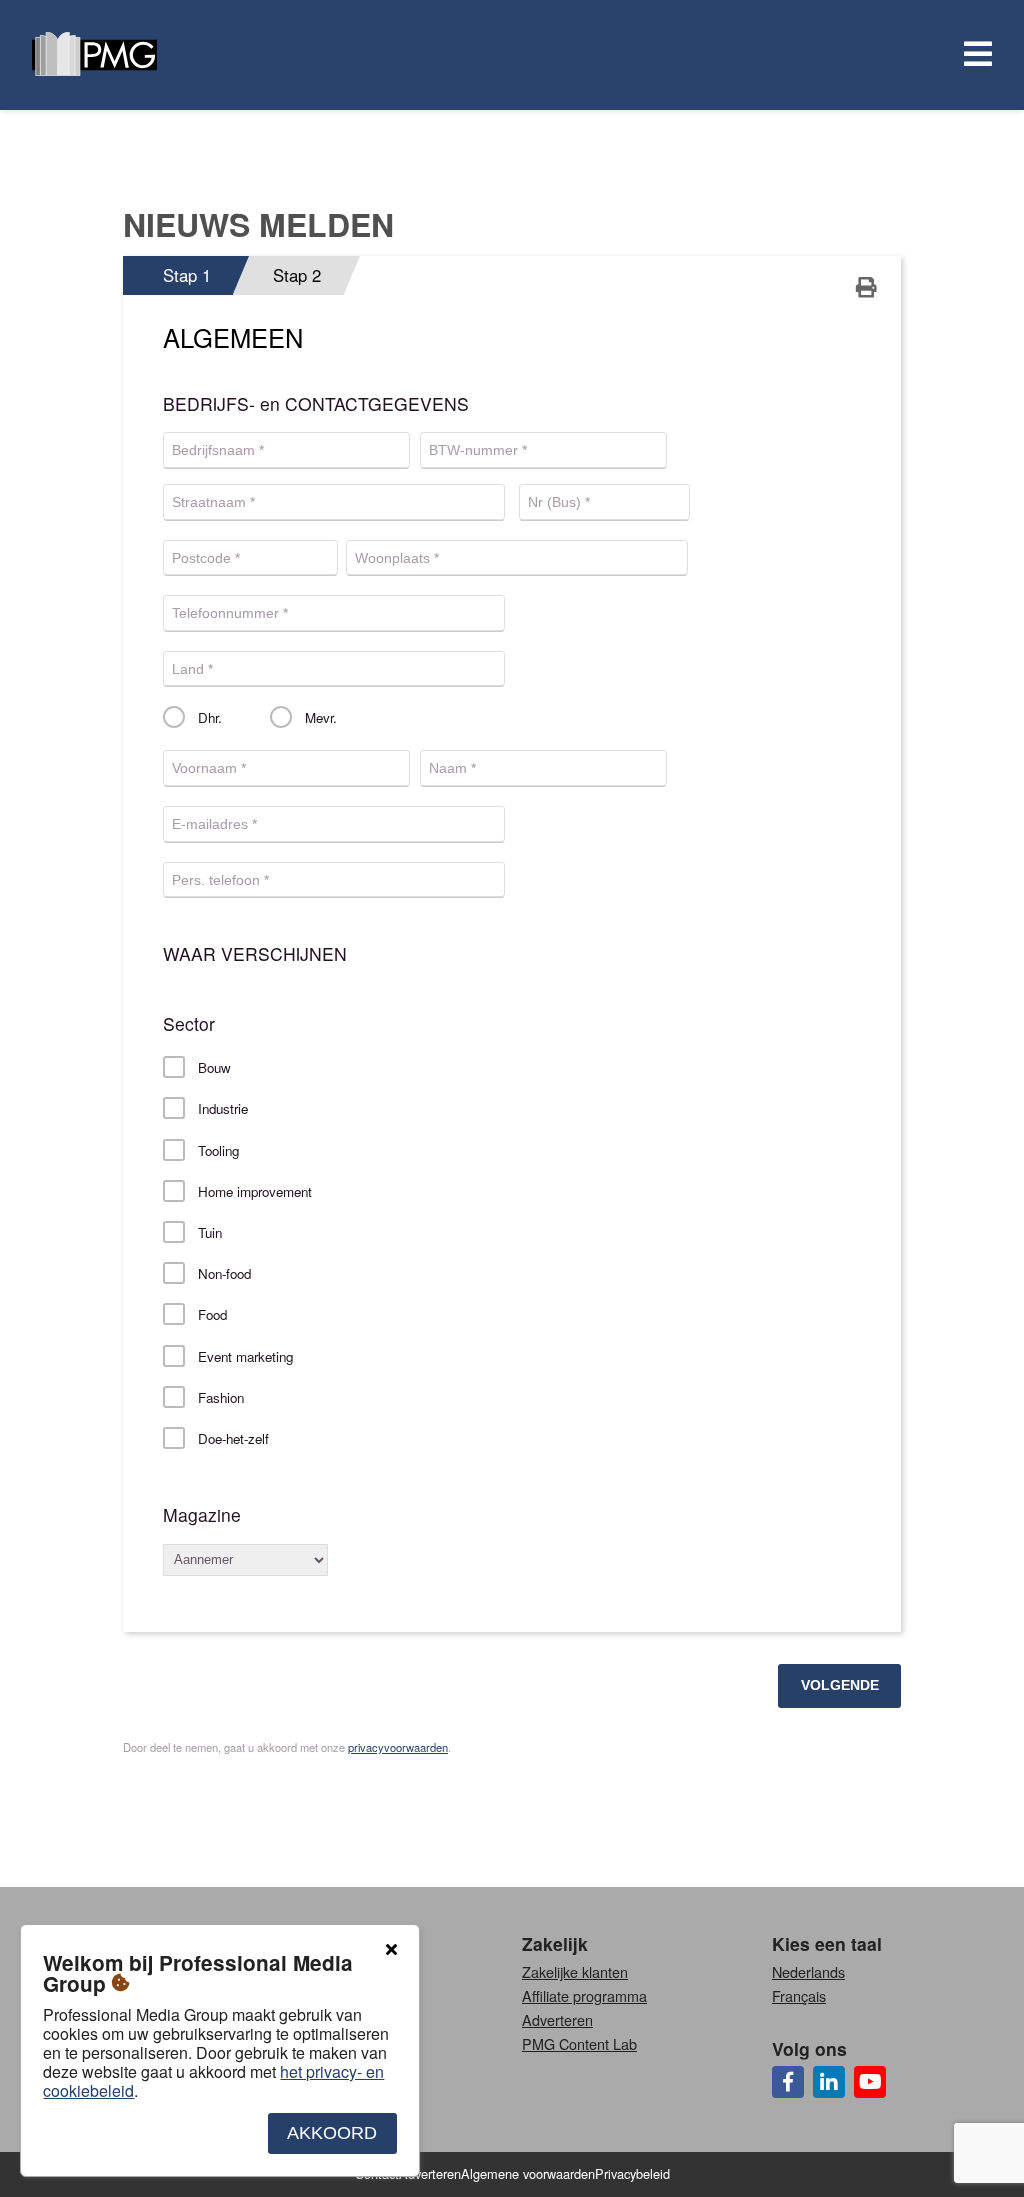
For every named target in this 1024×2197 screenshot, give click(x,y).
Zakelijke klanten (575, 1971)
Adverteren (557, 2019)
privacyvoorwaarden (398, 1747)
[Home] (94, 55)
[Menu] (974, 55)
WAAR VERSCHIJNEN (255, 954)
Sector (189, 1024)
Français (799, 1995)
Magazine (202, 1515)
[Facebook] (788, 2082)
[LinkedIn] (829, 2082)
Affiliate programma (584, 1995)
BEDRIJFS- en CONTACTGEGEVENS (316, 404)
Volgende (840, 1685)
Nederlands (808, 1971)
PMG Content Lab (579, 2043)
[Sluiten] (391, 1950)
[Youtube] (870, 2082)
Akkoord (332, 2133)
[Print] (867, 289)
